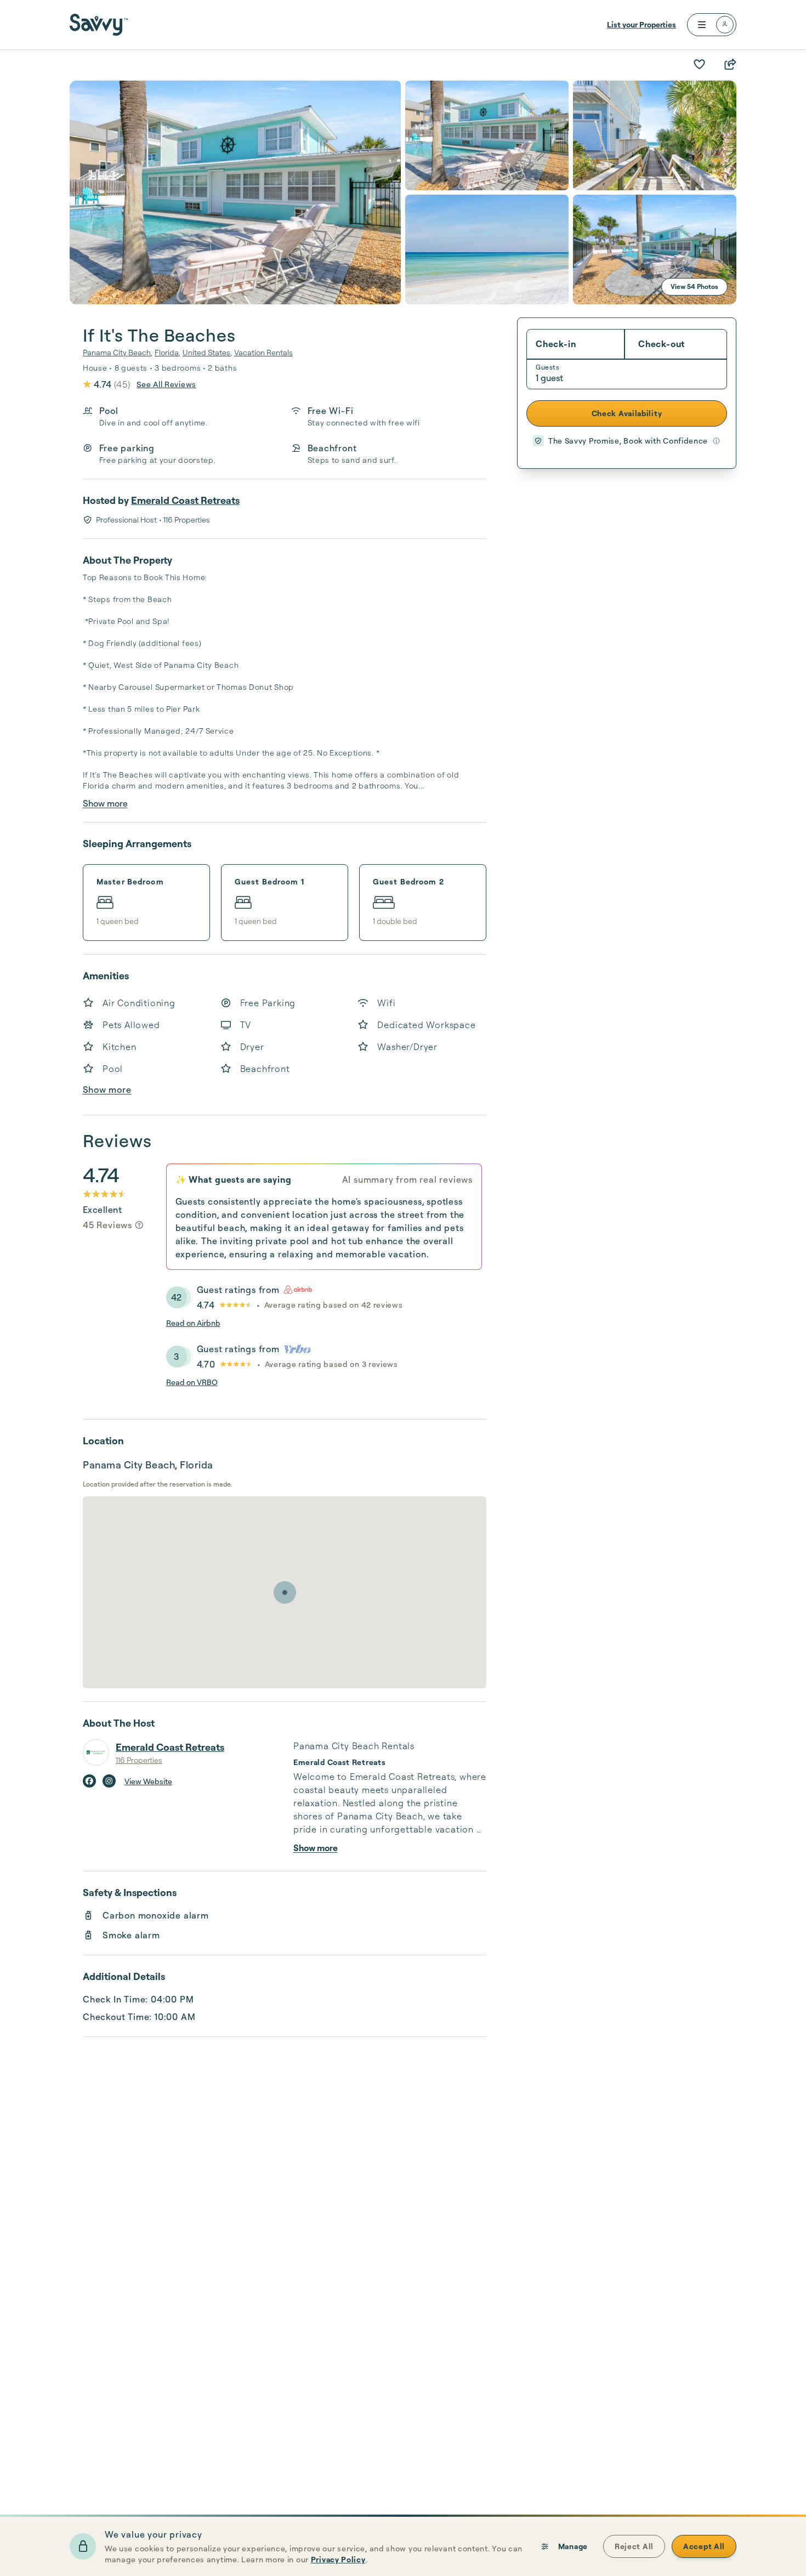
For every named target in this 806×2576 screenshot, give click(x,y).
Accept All (704, 2546)
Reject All (634, 2546)
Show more (105, 803)
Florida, (168, 352)
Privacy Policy (338, 2559)
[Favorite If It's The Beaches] (699, 64)
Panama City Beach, (118, 352)
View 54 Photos (694, 286)
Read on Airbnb (193, 1323)
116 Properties (139, 1760)
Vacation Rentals (263, 352)
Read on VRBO (192, 1382)
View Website (148, 1781)
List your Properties (642, 24)
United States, (207, 352)
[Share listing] (730, 64)
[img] (139, 1225)
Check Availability (627, 413)
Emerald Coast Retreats (185, 500)
